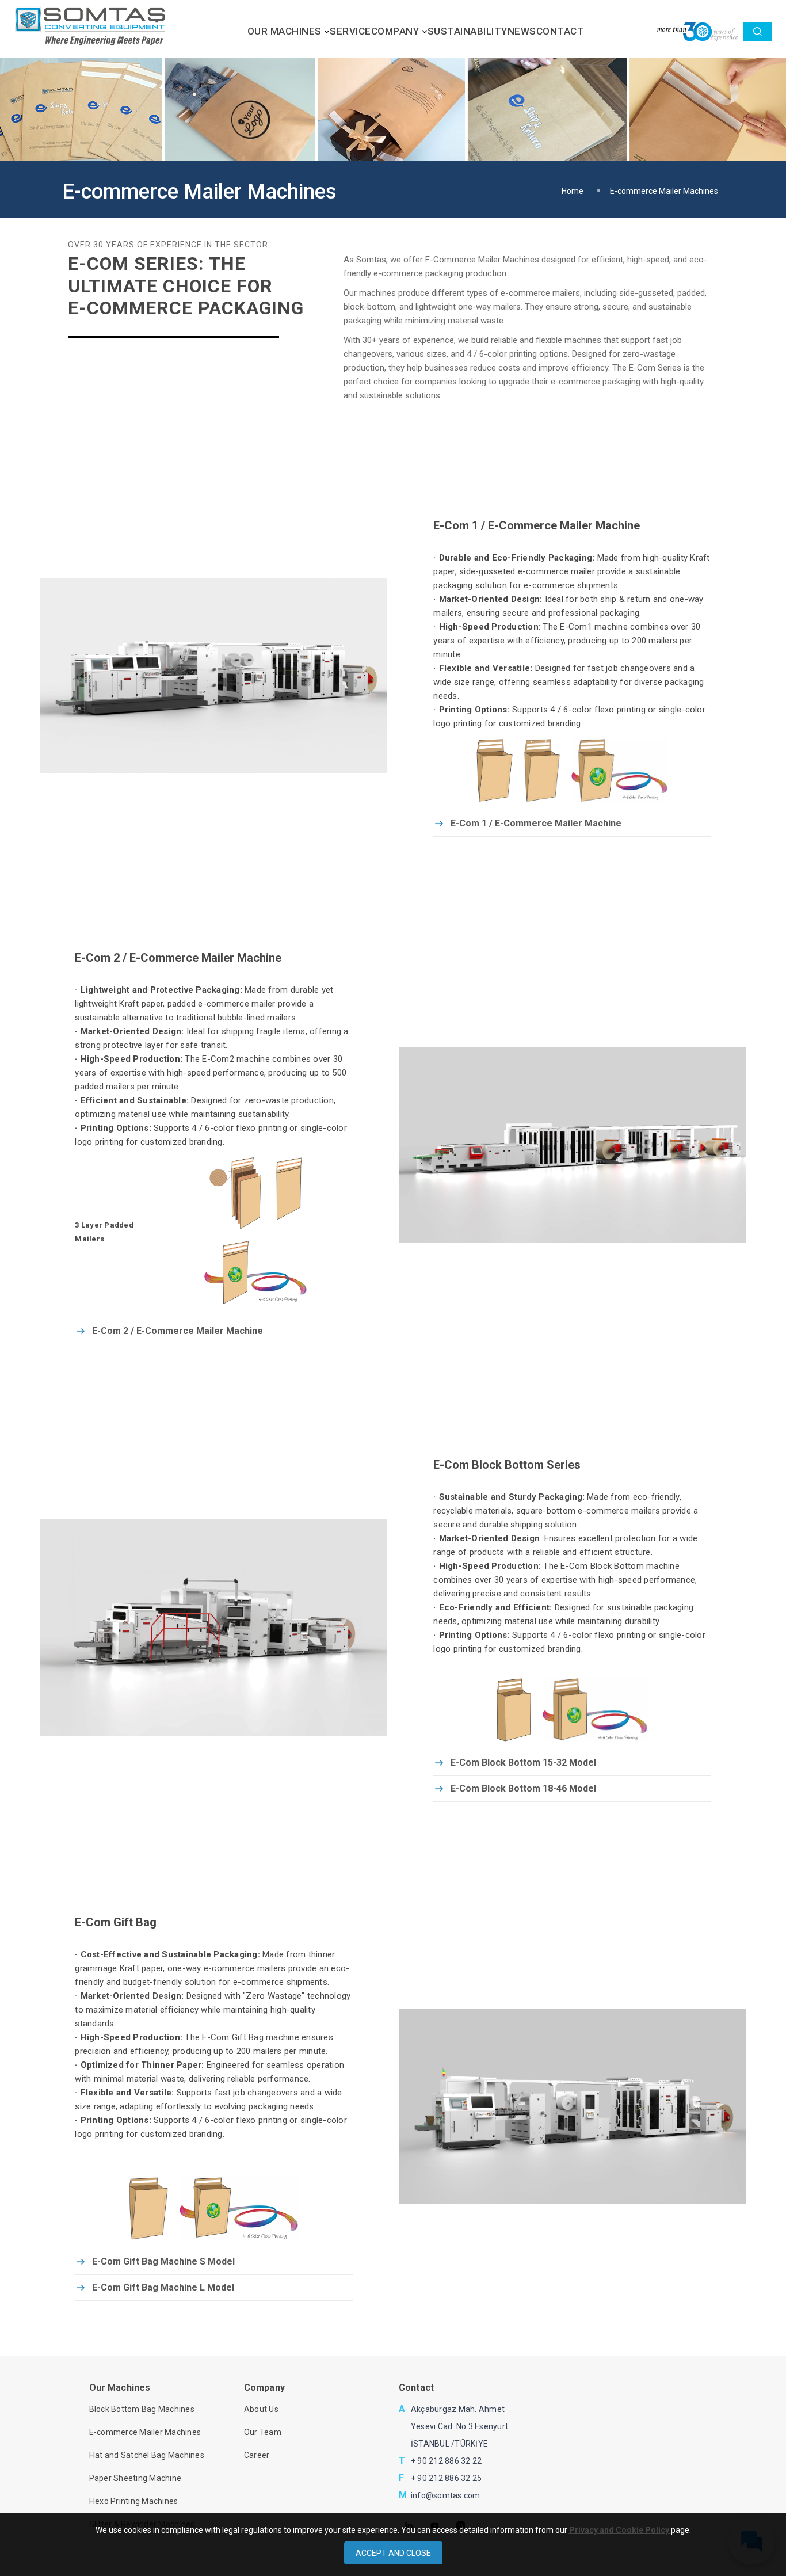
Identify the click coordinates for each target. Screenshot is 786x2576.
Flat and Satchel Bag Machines (147, 2455)
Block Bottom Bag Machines (142, 2409)
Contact (560, 31)
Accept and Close (393, 2553)
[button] (758, 31)
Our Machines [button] (286, 31)
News (522, 31)
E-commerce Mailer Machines (145, 2432)
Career (257, 2455)
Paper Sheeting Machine (136, 2478)
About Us (261, 2409)
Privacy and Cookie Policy (620, 2530)
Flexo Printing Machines (134, 2501)
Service (350, 31)
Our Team (263, 2432)
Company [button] (396, 31)
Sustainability (468, 31)
